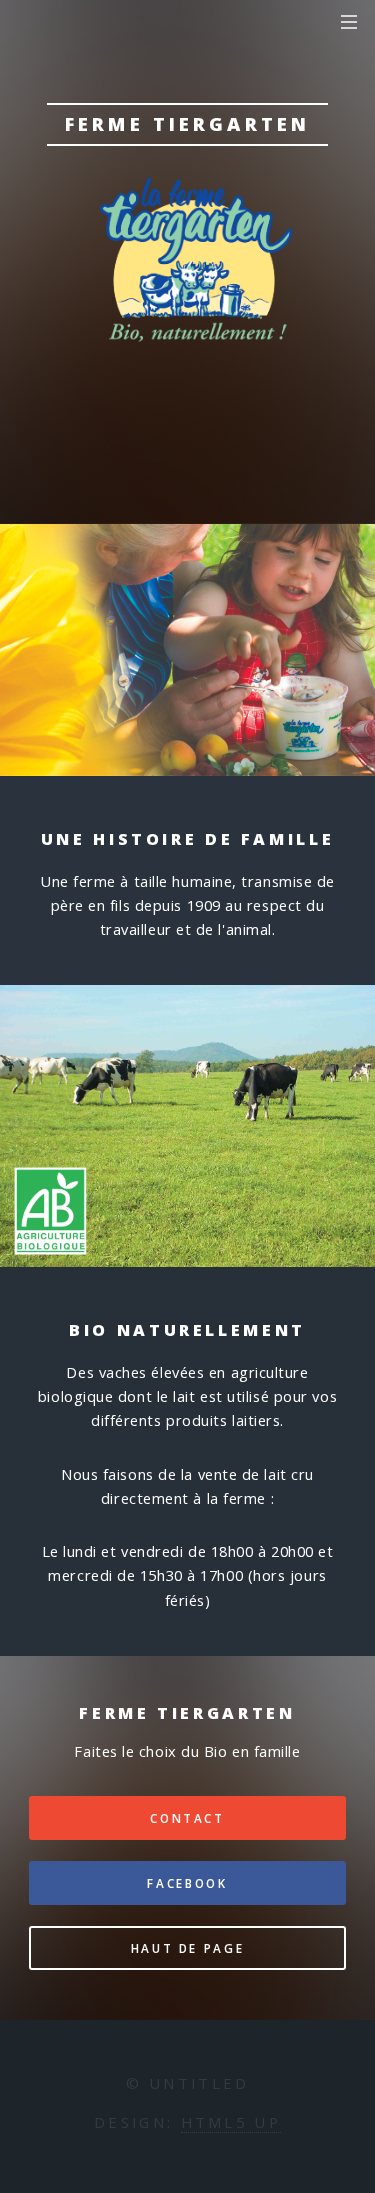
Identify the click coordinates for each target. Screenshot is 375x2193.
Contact (187, 1818)
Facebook (187, 1883)
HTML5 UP (231, 2122)
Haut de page (188, 1948)
